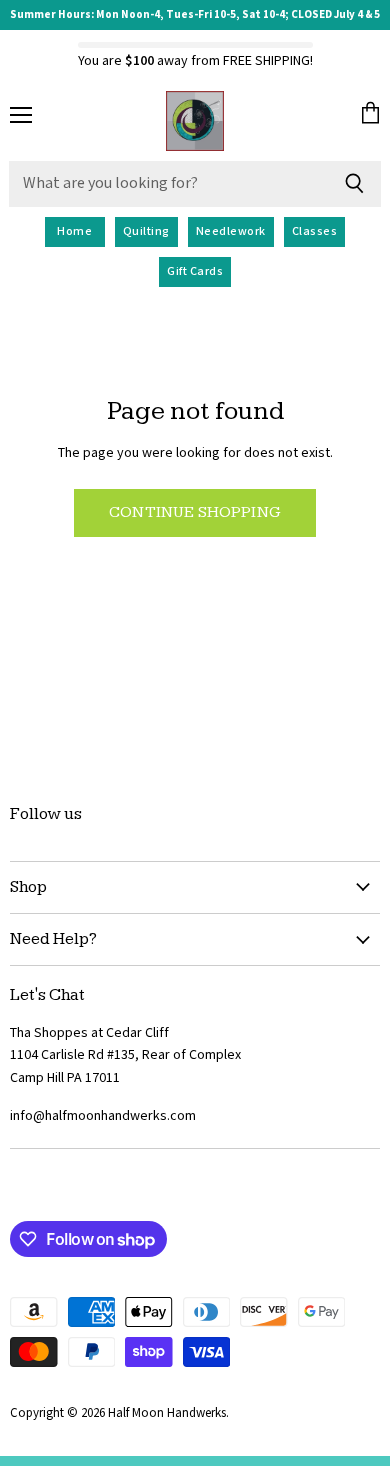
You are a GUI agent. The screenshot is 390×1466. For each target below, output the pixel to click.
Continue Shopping (195, 512)
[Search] (354, 184)
